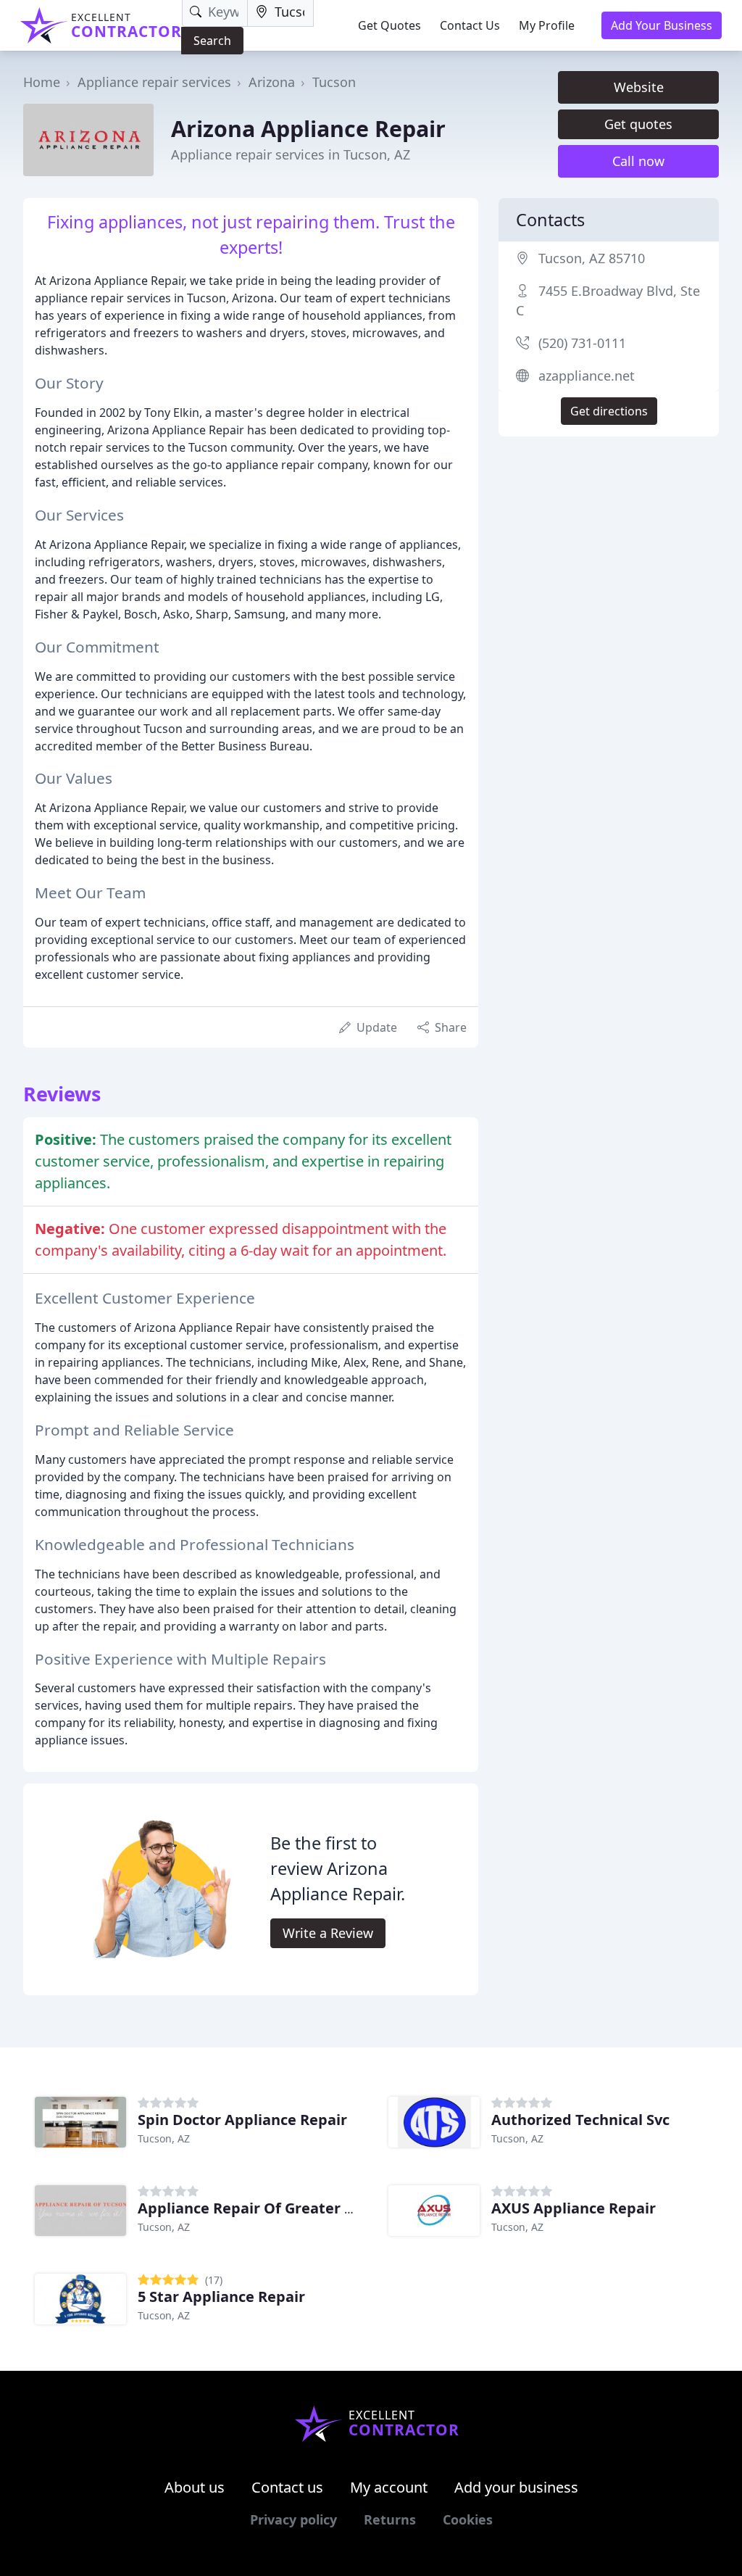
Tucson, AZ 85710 (592, 258)
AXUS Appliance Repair (574, 2208)
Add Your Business (662, 25)
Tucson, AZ (164, 2138)
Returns (390, 2519)
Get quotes (638, 124)
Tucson (334, 82)
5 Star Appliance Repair (221, 2297)
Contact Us (470, 25)
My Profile (547, 25)
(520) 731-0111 (582, 343)
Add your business (516, 2487)
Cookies (468, 2519)
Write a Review (328, 1933)
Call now (638, 161)
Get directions (609, 411)
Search (212, 41)
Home (42, 82)
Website (639, 87)
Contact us (287, 2487)
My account (389, 2487)
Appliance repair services (154, 82)
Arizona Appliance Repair (308, 128)
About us (195, 2487)
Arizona (272, 82)
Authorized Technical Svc (580, 2120)
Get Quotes (389, 25)
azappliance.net (587, 376)
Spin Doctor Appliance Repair (242, 2120)
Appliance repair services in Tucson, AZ (291, 154)
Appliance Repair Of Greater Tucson (266, 2208)
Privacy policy (293, 2519)
